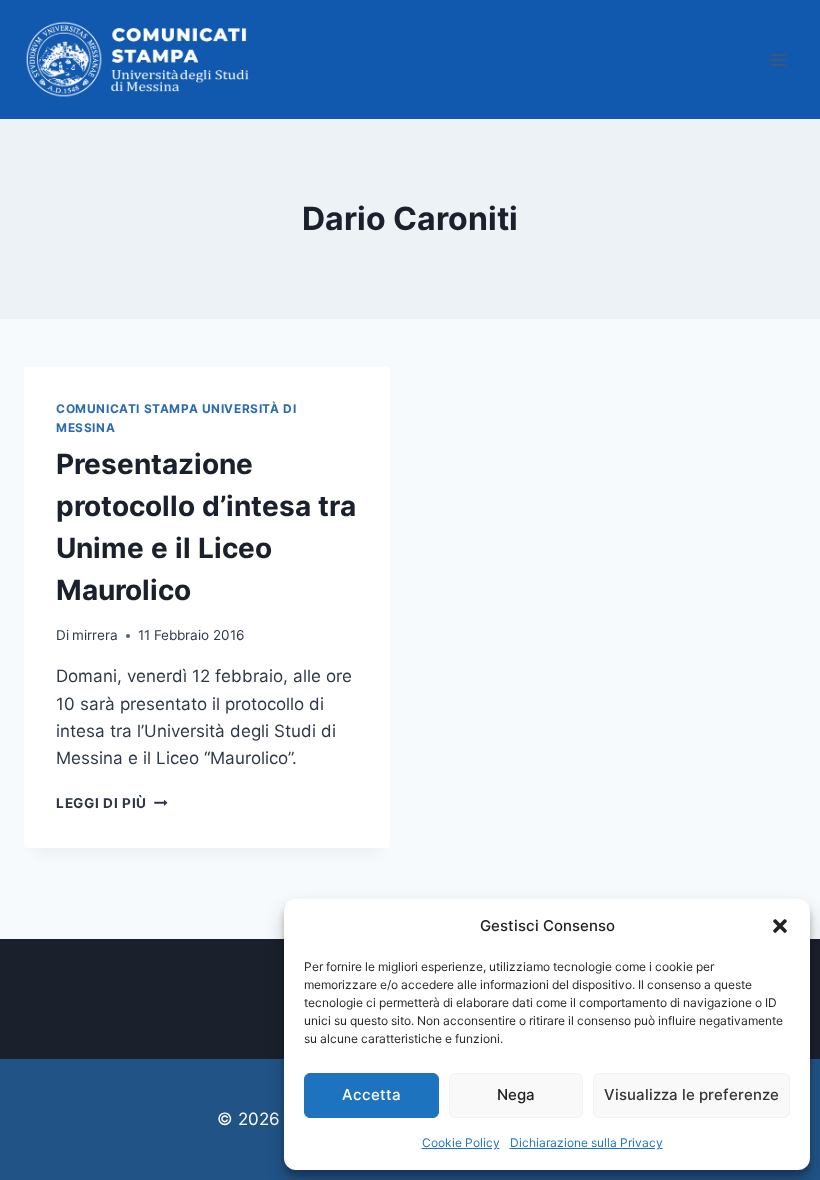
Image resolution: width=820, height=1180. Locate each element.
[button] (780, 926)
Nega (516, 1094)
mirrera (95, 635)
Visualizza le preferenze (691, 1094)
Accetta (371, 1094)
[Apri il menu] (777, 59)
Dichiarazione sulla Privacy (586, 1142)
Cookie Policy (461, 1142)
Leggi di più (112, 803)
